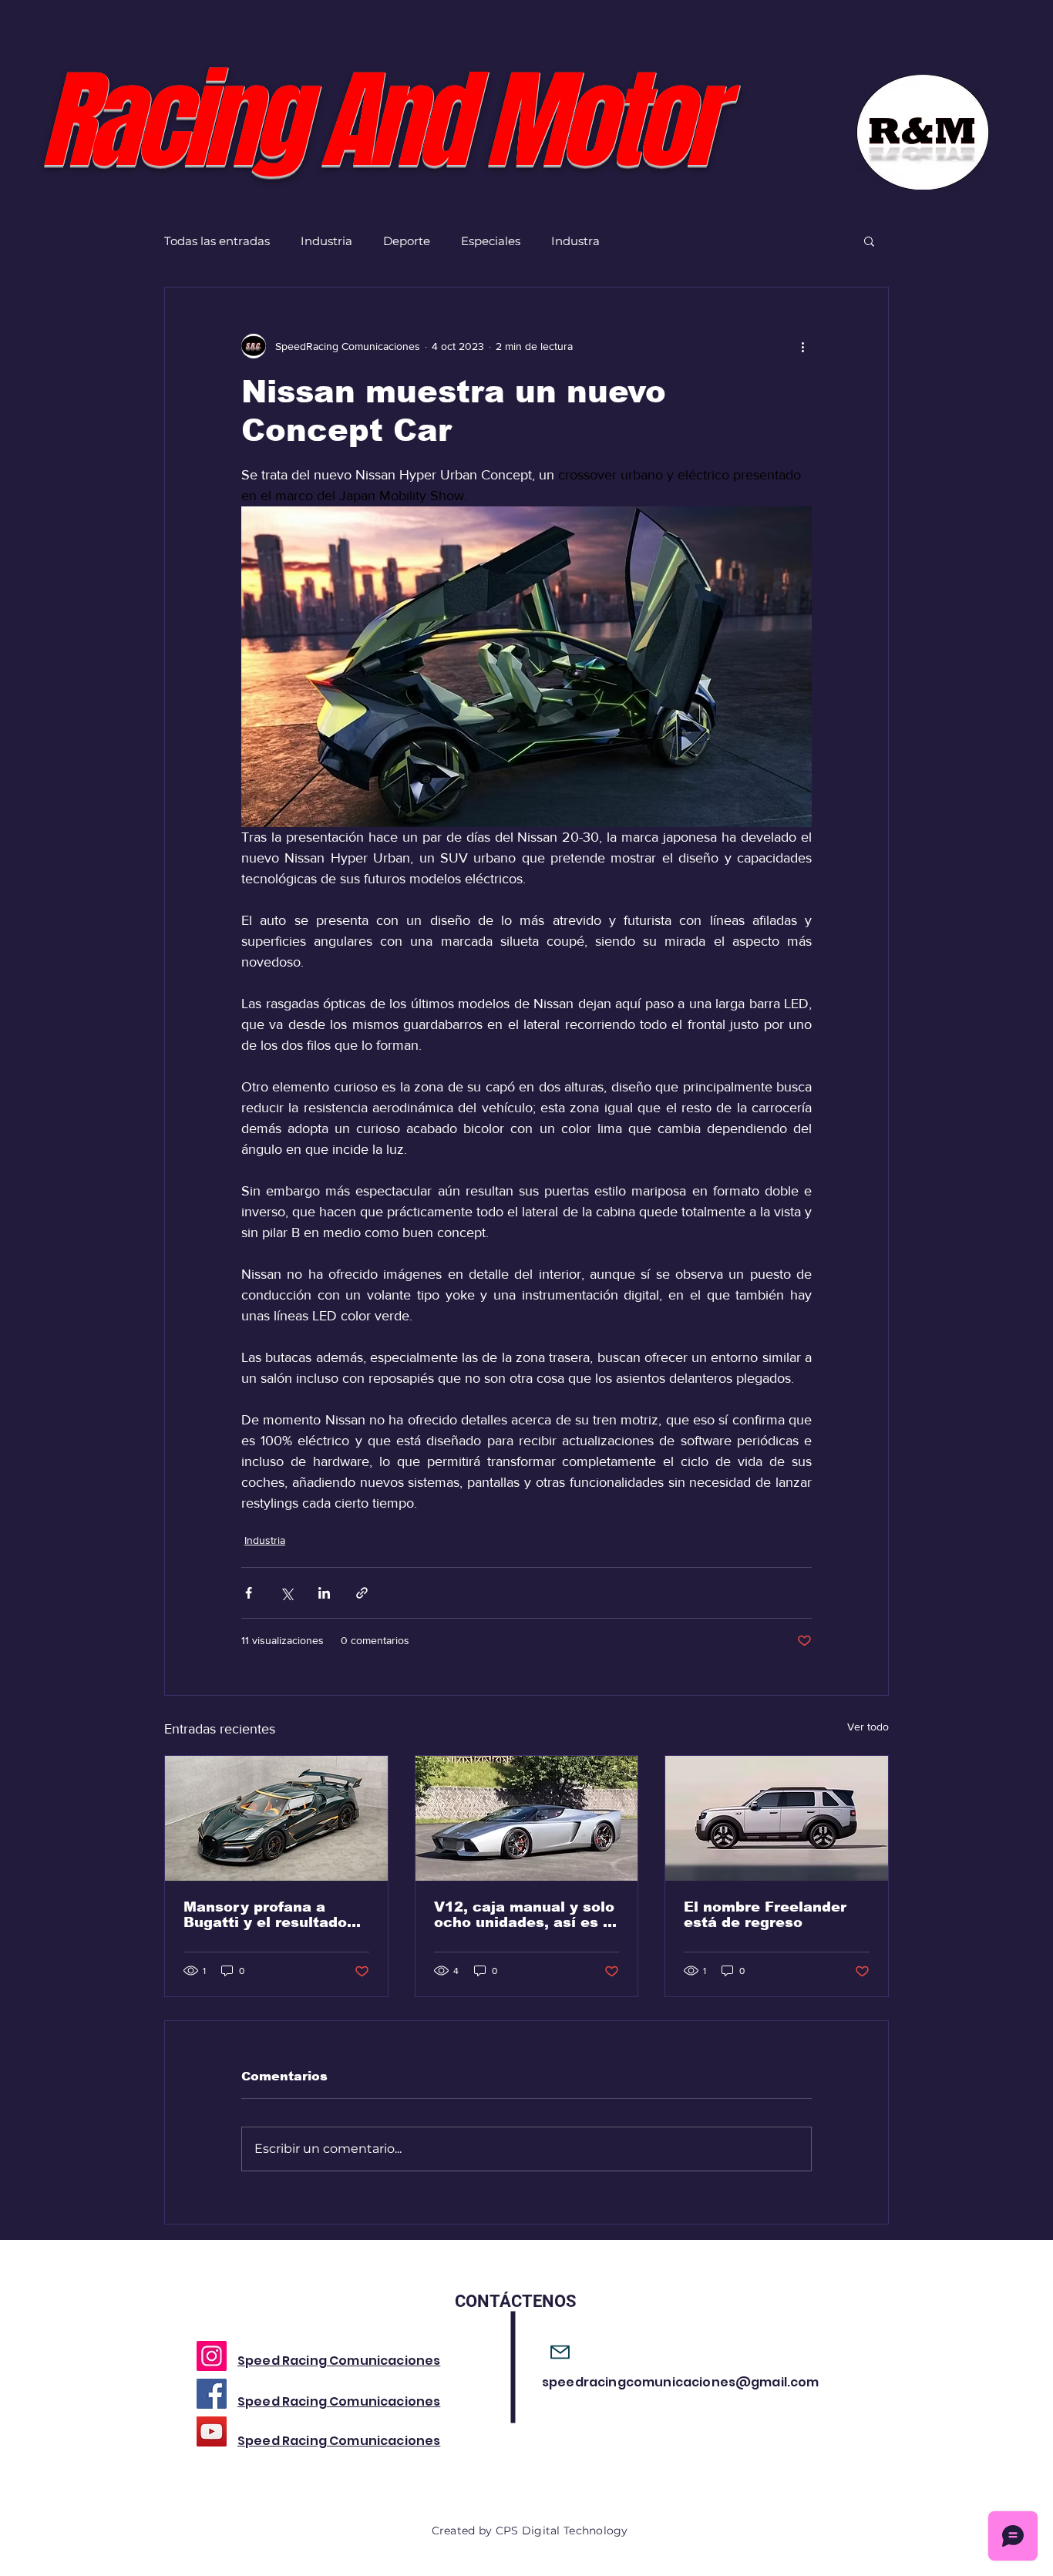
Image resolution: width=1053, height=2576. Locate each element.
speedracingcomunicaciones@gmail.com (681, 2382)
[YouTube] (212, 2431)
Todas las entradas (217, 241)
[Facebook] (212, 2394)
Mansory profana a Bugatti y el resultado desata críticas (265, 1915)
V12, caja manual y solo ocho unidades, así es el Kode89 (525, 1915)
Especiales (491, 241)
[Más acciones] (802, 346)
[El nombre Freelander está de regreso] (777, 1818)
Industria (326, 241)
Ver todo (868, 1727)
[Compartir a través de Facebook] (249, 1593)
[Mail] (560, 2352)
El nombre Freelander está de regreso (765, 1915)
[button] (869, 240)
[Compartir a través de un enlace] (362, 1593)
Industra (575, 241)
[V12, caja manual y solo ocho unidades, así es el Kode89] (527, 1818)
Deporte (407, 241)
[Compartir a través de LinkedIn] (324, 1593)
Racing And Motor (378, 121)
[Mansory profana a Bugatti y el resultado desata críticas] (276, 1818)
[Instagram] (212, 2356)
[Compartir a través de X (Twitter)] (286, 1593)
